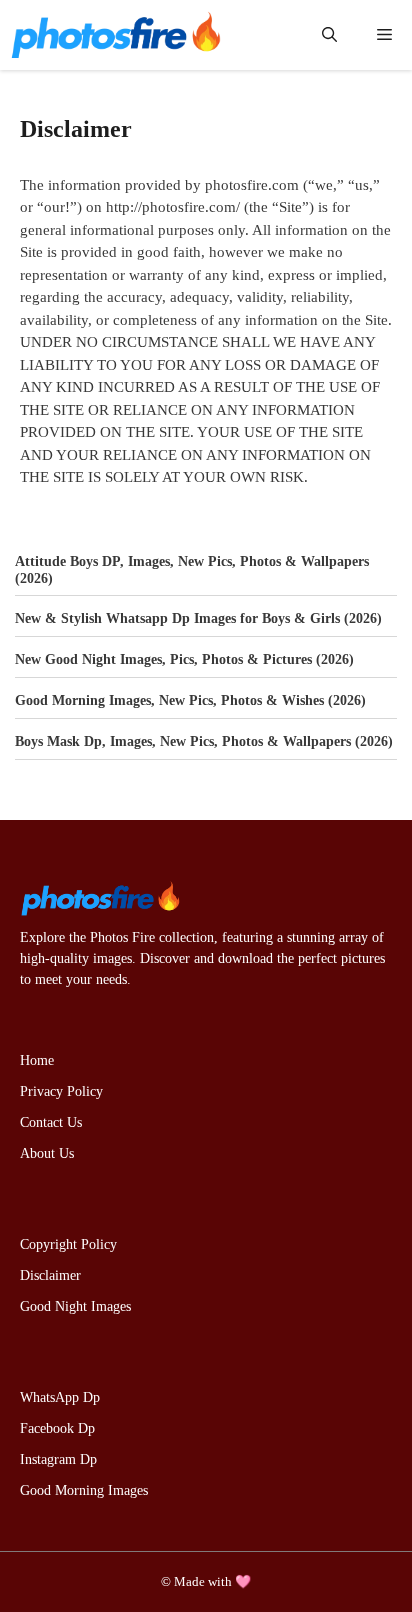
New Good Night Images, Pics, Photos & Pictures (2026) (184, 659)
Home (37, 1060)
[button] (329, 35)
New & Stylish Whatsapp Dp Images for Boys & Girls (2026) (198, 618)
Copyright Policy (68, 1244)
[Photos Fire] (115, 35)
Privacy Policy (61, 1091)
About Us (47, 1153)
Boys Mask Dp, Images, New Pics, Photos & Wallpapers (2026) (204, 741)
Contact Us (51, 1122)
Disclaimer (50, 1275)
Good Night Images (75, 1306)
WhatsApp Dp (60, 1397)
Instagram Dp (58, 1459)
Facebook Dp (57, 1428)
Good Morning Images (84, 1490)
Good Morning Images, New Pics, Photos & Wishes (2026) (190, 700)
